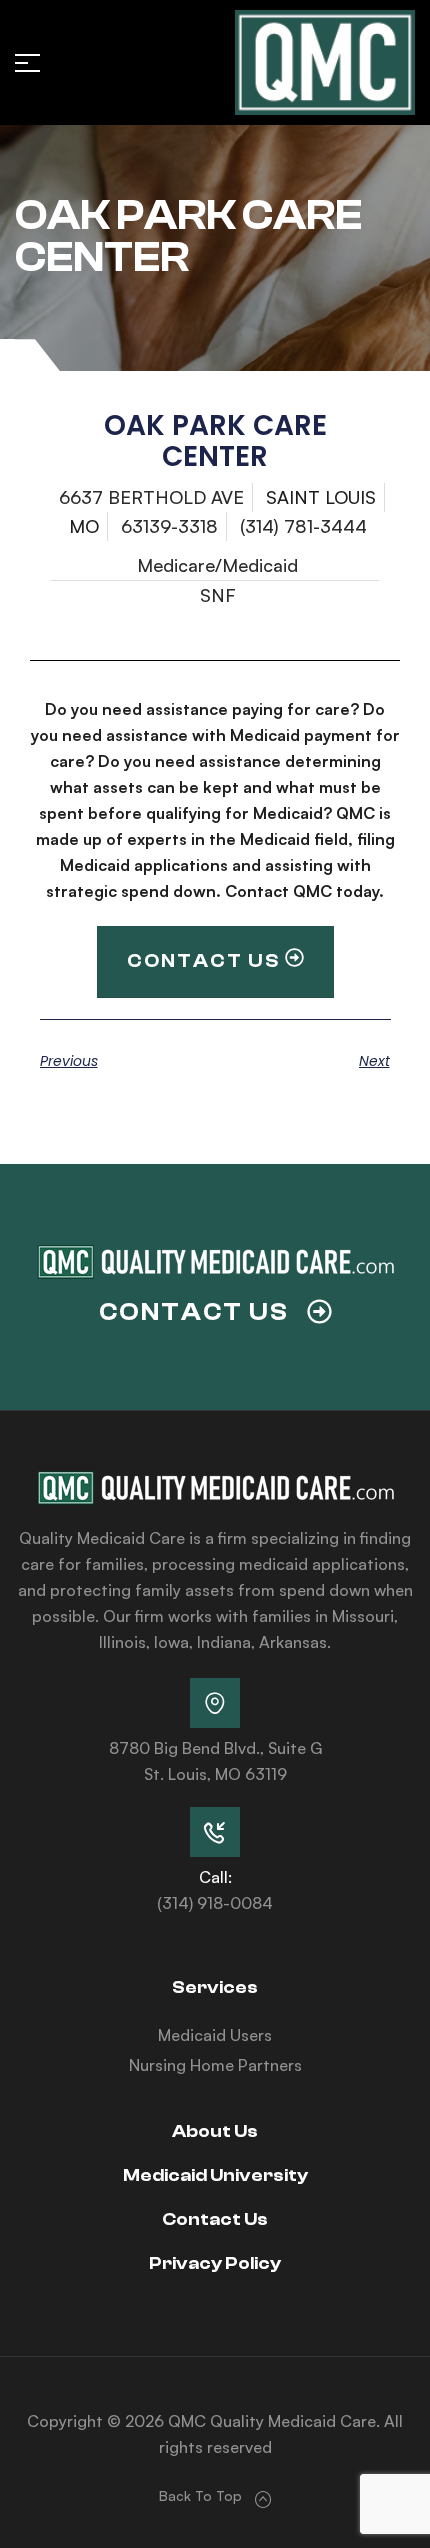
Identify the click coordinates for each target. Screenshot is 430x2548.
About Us (215, 2131)
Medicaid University (215, 2175)
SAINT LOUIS (321, 497)
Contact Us (215, 2219)
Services (215, 1987)
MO (84, 526)
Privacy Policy (215, 2263)
